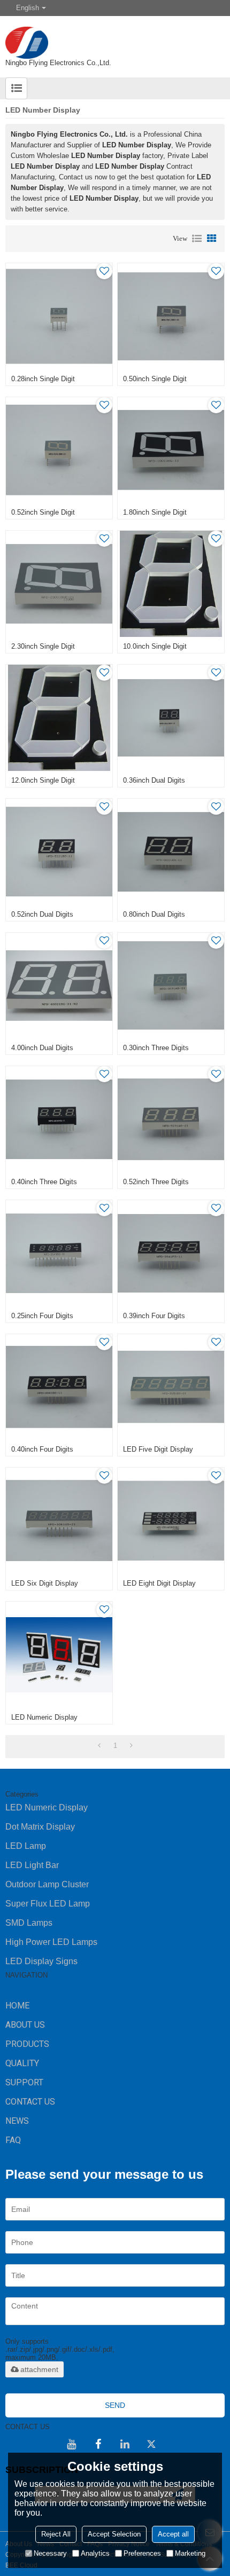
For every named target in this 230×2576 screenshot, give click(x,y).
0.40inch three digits (44, 1182)
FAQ (13, 2140)
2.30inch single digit (43, 646)
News (17, 2121)
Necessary (50, 2553)
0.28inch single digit (43, 379)
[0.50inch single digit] (171, 316)
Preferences (142, 2553)
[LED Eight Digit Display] (171, 1521)
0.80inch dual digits (154, 914)
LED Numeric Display (44, 1717)
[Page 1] (99, 1746)
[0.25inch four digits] (59, 1253)
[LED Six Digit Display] (59, 1521)
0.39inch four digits (154, 1316)
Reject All (56, 2534)
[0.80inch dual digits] (171, 852)
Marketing (190, 2553)
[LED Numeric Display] (59, 1655)
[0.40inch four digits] (59, 1387)
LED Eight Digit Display (159, 1583)
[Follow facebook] (98, 2444)
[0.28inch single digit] (59, 316)
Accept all (173, 2534)
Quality (22, 2063)
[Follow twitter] (151, 2444)
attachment (39, 2369)
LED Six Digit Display (45, 1583)
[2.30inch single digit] (59, 584)
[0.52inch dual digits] (59, 852)
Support (24, 2082)
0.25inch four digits (42, 1316)
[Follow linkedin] (125, 2444)
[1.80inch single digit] (171, 450)
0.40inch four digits (42, 1449)
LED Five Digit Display (158, 1449)
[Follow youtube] (71, 2444)
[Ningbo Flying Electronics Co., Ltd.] (115, 37)
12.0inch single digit (43, 780)
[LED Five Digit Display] (171, 1387)
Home (17, 2006)
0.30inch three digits (156, 1048)
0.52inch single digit (43, 512)
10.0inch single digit (155, 646)
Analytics (95, 2553)
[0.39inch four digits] (171, 1253)
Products (27, 2044)
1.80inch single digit (155, 512)
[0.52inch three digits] (171, 1119)
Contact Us (30, 2102)
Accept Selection (114, 2534)
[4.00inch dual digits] (59, 986)
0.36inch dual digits (154, 780)
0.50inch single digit (155, 379)
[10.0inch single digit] (171, 584)
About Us (25, 2025)
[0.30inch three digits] (171, 986)
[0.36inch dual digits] (171, 718)
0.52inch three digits (156, 1182)
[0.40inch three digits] (59, 1119)
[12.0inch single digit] (59, 718)
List (197, 239)
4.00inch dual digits (42, 1048)
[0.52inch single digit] (59, 450)
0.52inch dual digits (42, 914)
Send (115, 2405)
